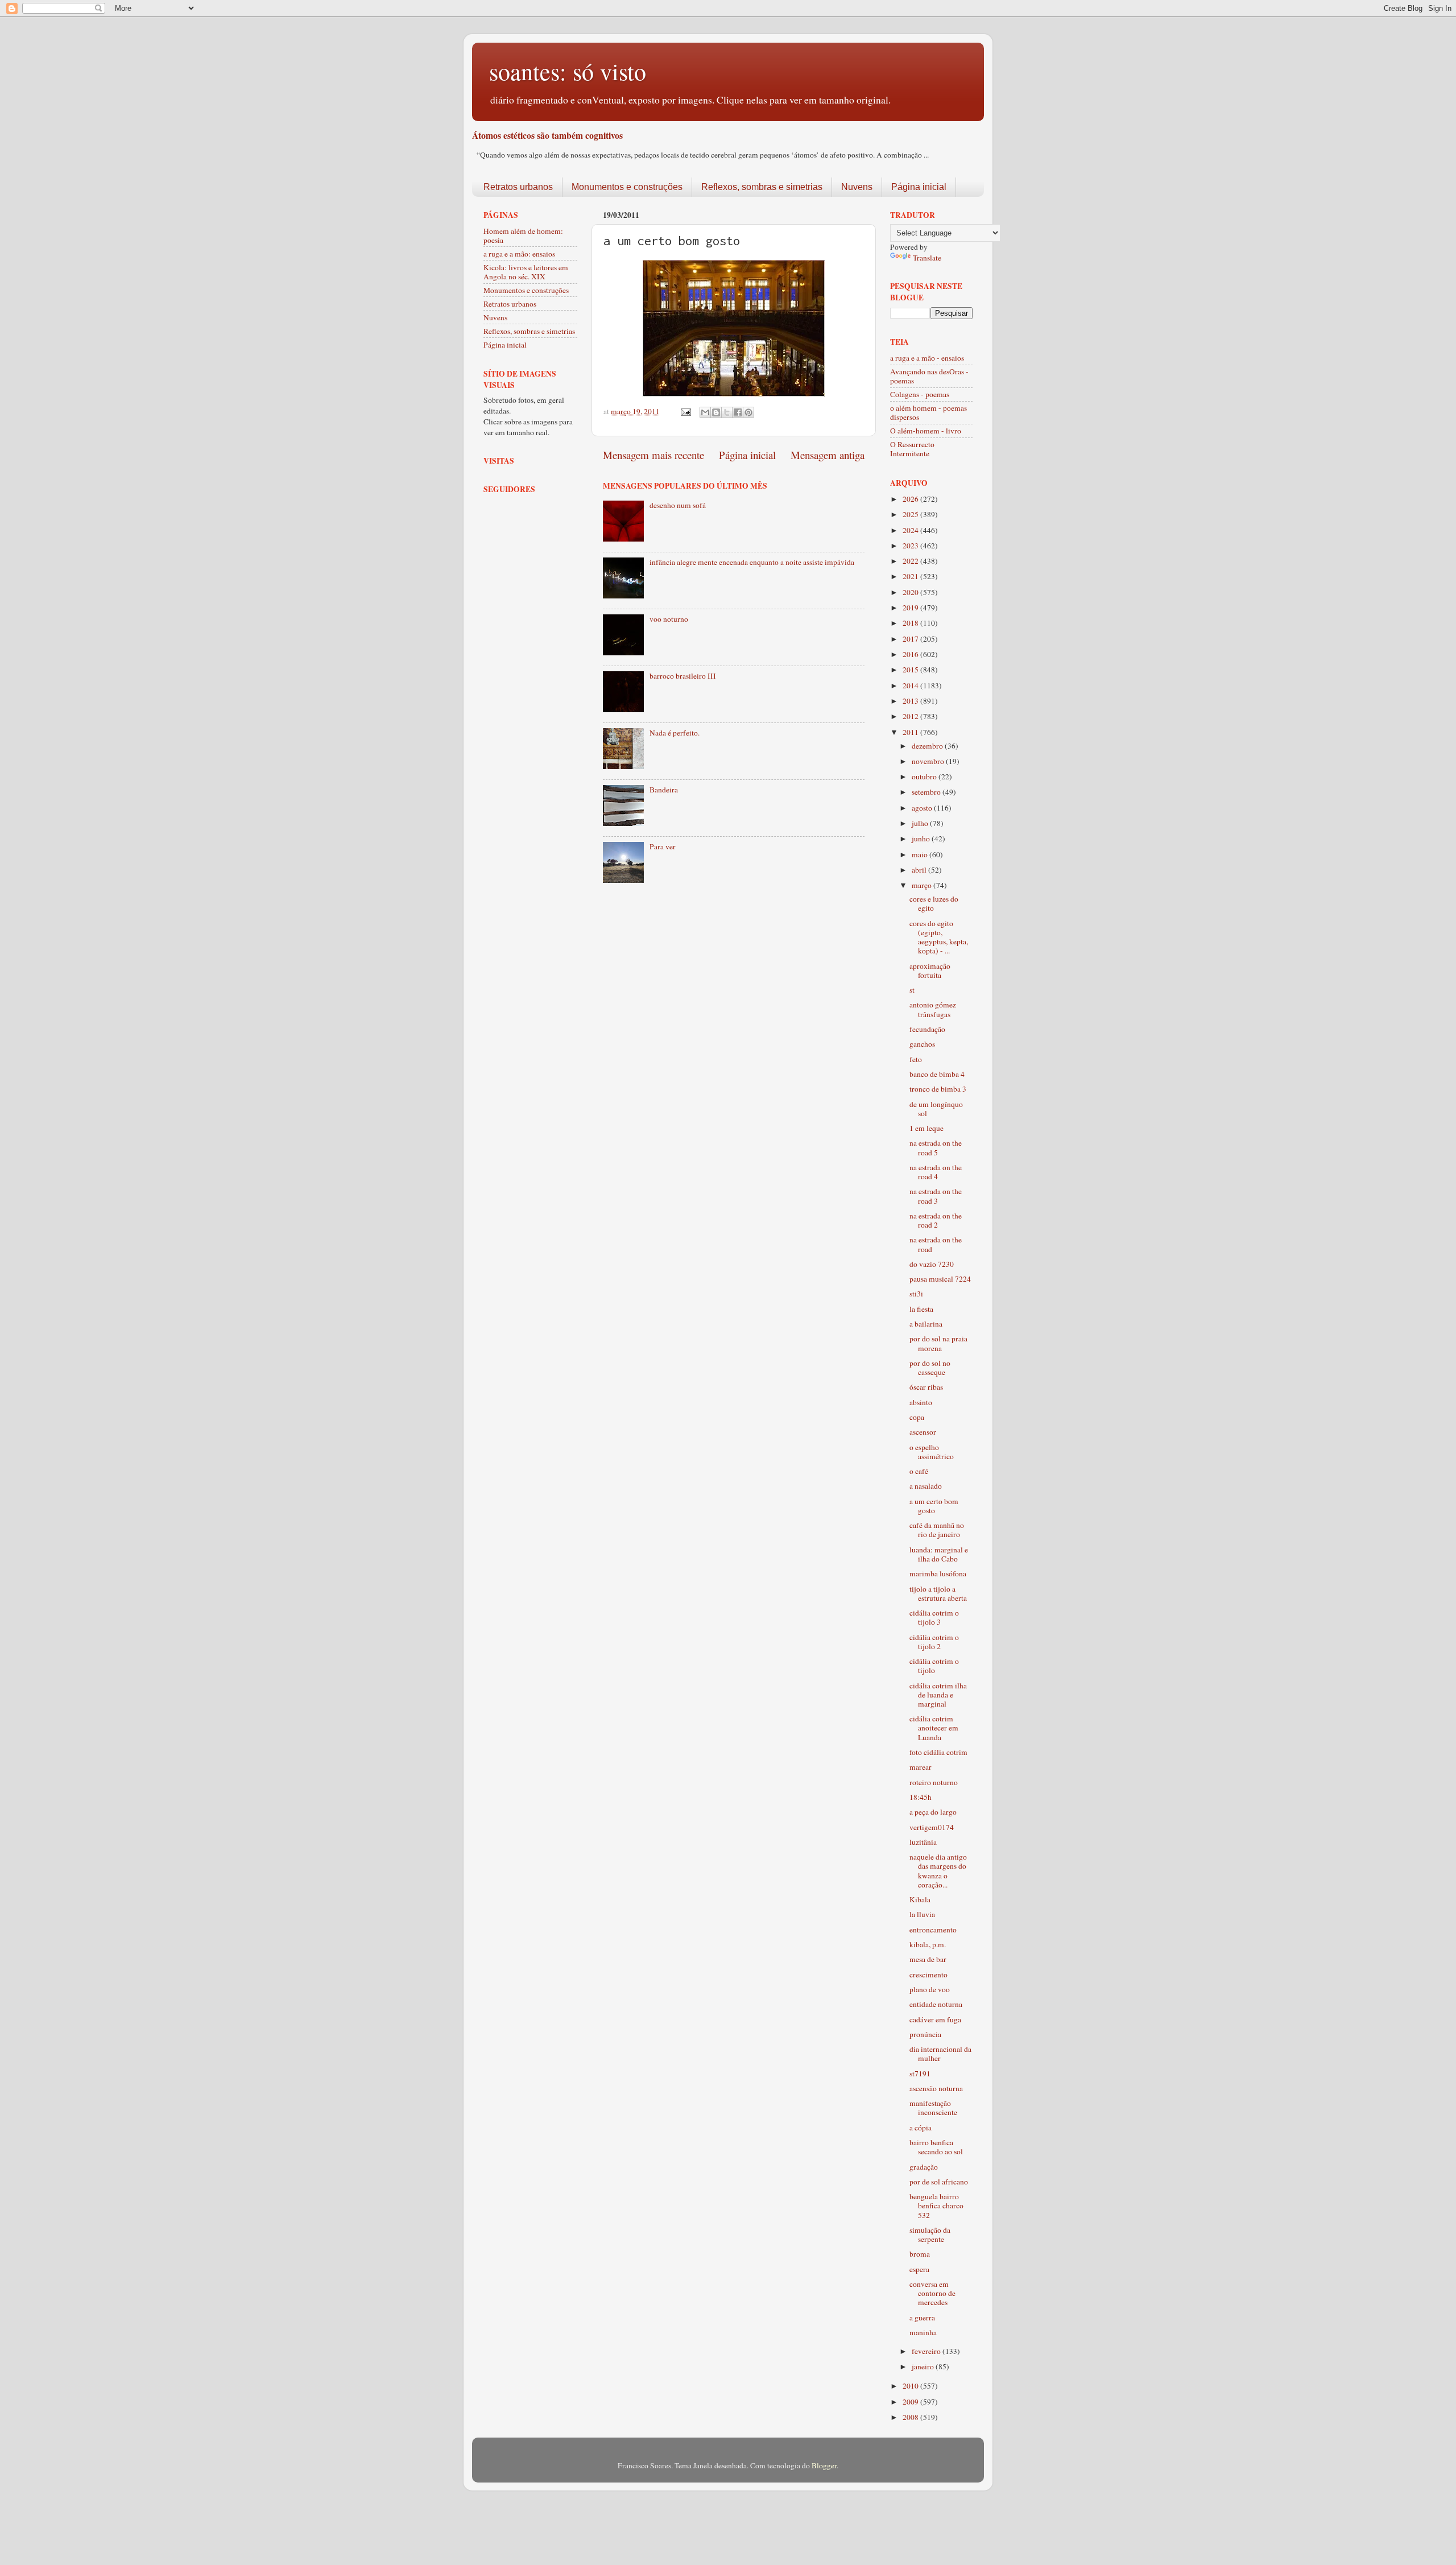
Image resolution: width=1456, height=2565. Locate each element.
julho (921, 823)
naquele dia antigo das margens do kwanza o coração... (938, 1871)
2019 (911, 608)
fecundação (927, 1029)
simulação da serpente (930, 2234)
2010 (911, 2386)
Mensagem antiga (828, 455)
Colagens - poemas (920, 394)
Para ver (663, 846)
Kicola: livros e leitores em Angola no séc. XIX (526, 272)
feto (916, 1059)
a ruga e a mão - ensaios (927, 358)
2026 (911, 499)
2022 (911, 561)
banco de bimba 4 (937, 1074)
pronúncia (925, 2034)
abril (920, 870)
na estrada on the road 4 (936, 1172)
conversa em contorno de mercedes (932, 2293)
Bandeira (664, 790)
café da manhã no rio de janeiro (937, 1530)
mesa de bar (928, 1959)
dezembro (928, 746)
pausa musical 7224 (940, 1279)
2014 (911, 685)
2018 (911, 623)
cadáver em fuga (935, 2019)
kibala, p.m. (928, 1944)
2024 (911, 530)
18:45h (921, 1797)
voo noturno (669, 619)
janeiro (924, 2366)
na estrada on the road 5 (936, 1147)
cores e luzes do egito (934, 903)
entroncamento (933, 1930)
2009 (911, 2402)
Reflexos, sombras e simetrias (762, 187)
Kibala (920, 1899)
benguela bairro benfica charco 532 (936, 2205)
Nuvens (857, 187)
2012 (911, 716)
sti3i (916, 1294)
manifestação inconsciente (933, 2108)
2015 (911, 670)
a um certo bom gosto (934, 1506)
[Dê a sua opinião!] (716, 412)
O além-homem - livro (926, 431)
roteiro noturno (934, 1782)
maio (921, 854)
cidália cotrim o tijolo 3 (934, 1617)
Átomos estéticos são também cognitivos (547, 135)
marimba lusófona (938, 1573)
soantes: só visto (568, 71)
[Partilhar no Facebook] (738, 412)
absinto (921, 1402)
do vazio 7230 (932, 1264)
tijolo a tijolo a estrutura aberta (938, 1593)
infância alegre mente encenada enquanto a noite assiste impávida (752, 562)
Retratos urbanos (518, 187)
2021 (911, 576)
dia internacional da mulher (940, 2054)
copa (917, 1417)
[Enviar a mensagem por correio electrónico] (685, 411)
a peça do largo (933, 1812)
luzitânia (923, 1842)
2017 (911, 639)
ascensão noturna (936, 2088)
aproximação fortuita (930, 970)
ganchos (922, 1044)
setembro (927, 792)
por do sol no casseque (930, 1368)
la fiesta (921, 1309)
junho (922, 839)
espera (919, 2269)
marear (921, 1767)
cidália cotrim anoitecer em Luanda (934, 1728)
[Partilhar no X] (727, 412)
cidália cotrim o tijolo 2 (934, 1642)
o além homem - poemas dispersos (928, 412)
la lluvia (922, 1914)
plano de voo (930, 1989)
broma (920, 2254)
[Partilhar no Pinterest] (748, 412)
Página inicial (919, 187)
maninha (923, 2332)
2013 (911, 701)
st (912, 990)
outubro (925, 776)
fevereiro (927, 2351)
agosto (923, 808)
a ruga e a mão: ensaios (519, 254)
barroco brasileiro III (683, 676)
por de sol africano (939, 2182)
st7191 (920, 2074)
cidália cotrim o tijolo (934, 1666)
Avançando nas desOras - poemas (929, 376)
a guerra (922, 2318)
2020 (911, 592)
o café (919, 1471)
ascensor (923, 1432)
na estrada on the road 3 (936, 1196)
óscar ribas (926, 1387)
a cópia (921, 2128)
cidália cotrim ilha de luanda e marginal (938, 1695)
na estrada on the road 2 (936, 1220)
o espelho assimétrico (932, 1452)
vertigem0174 (932, 1827)
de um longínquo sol (936, 1109)
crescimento (928, 1975)
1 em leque (926, 1128)
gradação (924, 2167)
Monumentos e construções (627, 187)
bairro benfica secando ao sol (936, 2147)
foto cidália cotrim (938, 1752)
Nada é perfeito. (675, 733)
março (923, 885)
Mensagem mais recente (653, 455)
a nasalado (926, 1486)
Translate (927, 258)
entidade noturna (936, 2004)
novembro (929, 761)
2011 (911, 732)
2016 (911, 654)
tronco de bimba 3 (938, 1089)
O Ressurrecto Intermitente (912, 449)
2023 (911, 546)
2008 (911, 2417)
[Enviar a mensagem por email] (705, 412)
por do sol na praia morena (938, 1343)
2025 (911, 514)
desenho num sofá (678, 505)
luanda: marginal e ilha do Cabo (939, 1554)
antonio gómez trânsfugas (933, 1009)
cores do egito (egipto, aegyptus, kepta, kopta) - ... (939, 937)
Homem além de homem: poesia (523, 236)
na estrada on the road (936, 1244)
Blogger (824, 2465)
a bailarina (926, 1324)
